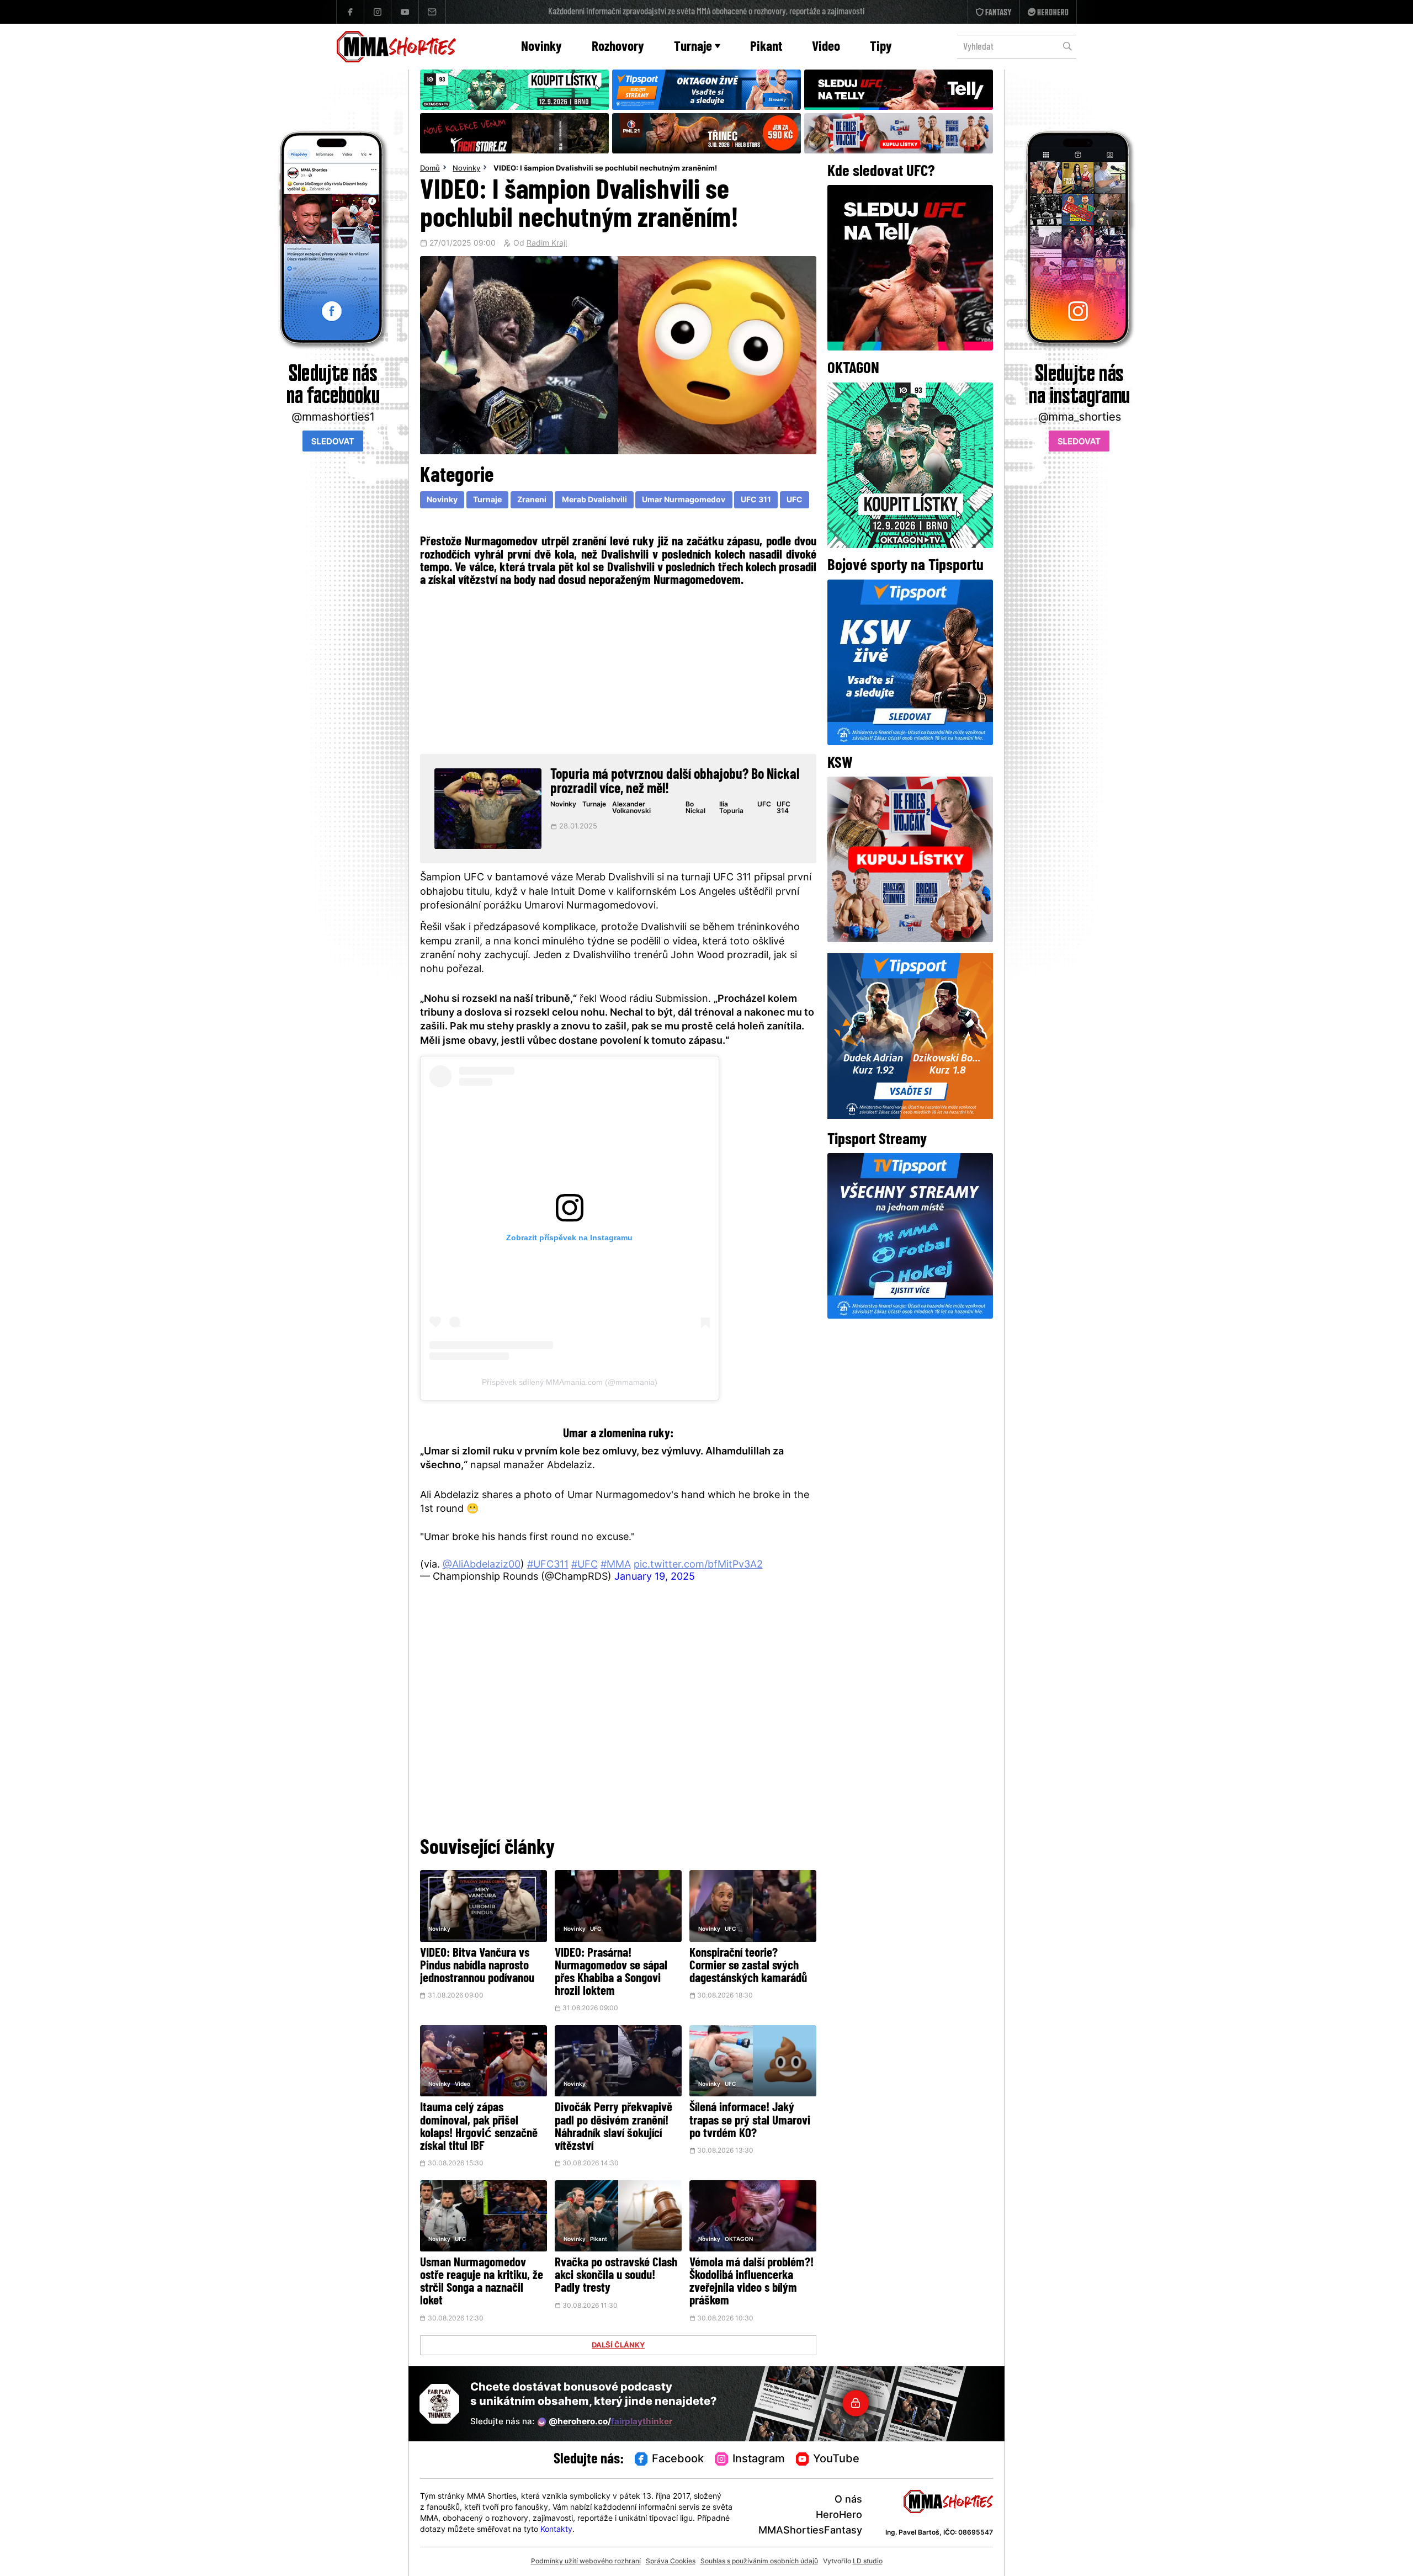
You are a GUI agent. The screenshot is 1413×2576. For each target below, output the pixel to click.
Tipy (881, 47)
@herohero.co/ (610, 2422)
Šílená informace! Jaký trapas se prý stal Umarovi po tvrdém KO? (750, 2121)
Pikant (766, 47)
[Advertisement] (618, 669)
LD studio (868, 2562)
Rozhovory (618, 47)
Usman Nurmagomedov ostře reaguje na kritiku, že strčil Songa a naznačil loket (482, 2282)
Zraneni (532, 500)
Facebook (678, 2460)
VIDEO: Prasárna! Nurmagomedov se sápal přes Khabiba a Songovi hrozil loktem (611, 1973)
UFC (795, 500)
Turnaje (693, 47)
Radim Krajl (547, 244)
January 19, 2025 (655, 1577)
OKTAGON (739, 2240)
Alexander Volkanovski (631, 808)
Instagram (759, 2460)
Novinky (541, 47)
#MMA (616, 1565)
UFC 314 (783, 808)
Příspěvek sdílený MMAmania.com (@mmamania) (570, 1382)
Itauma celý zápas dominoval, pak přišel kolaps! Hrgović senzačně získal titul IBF (479, 2127)
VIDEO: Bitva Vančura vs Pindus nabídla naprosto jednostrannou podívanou (477, 1966)
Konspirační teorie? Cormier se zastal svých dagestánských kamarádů (748, 1966)
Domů (430, 169)
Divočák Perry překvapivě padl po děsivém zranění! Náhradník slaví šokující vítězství (613, 2127)
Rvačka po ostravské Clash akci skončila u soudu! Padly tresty (616, 2276)
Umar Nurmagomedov (684, 500)
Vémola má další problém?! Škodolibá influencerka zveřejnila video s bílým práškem (751, 2282)
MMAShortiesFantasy (810, 2531)
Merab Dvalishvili (594, 500)
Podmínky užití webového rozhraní (586, 2562)
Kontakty (556, 2530)
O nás (848, 2500)
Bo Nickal (695, 808)
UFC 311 (756, 500)
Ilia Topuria (731, 808)
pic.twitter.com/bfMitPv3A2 (698, 1565)
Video (826, 47)
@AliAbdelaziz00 (482, 1565)
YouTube (836, 2460)
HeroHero (839, 2516)
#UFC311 (548, 1565)
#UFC (585, 1565)
